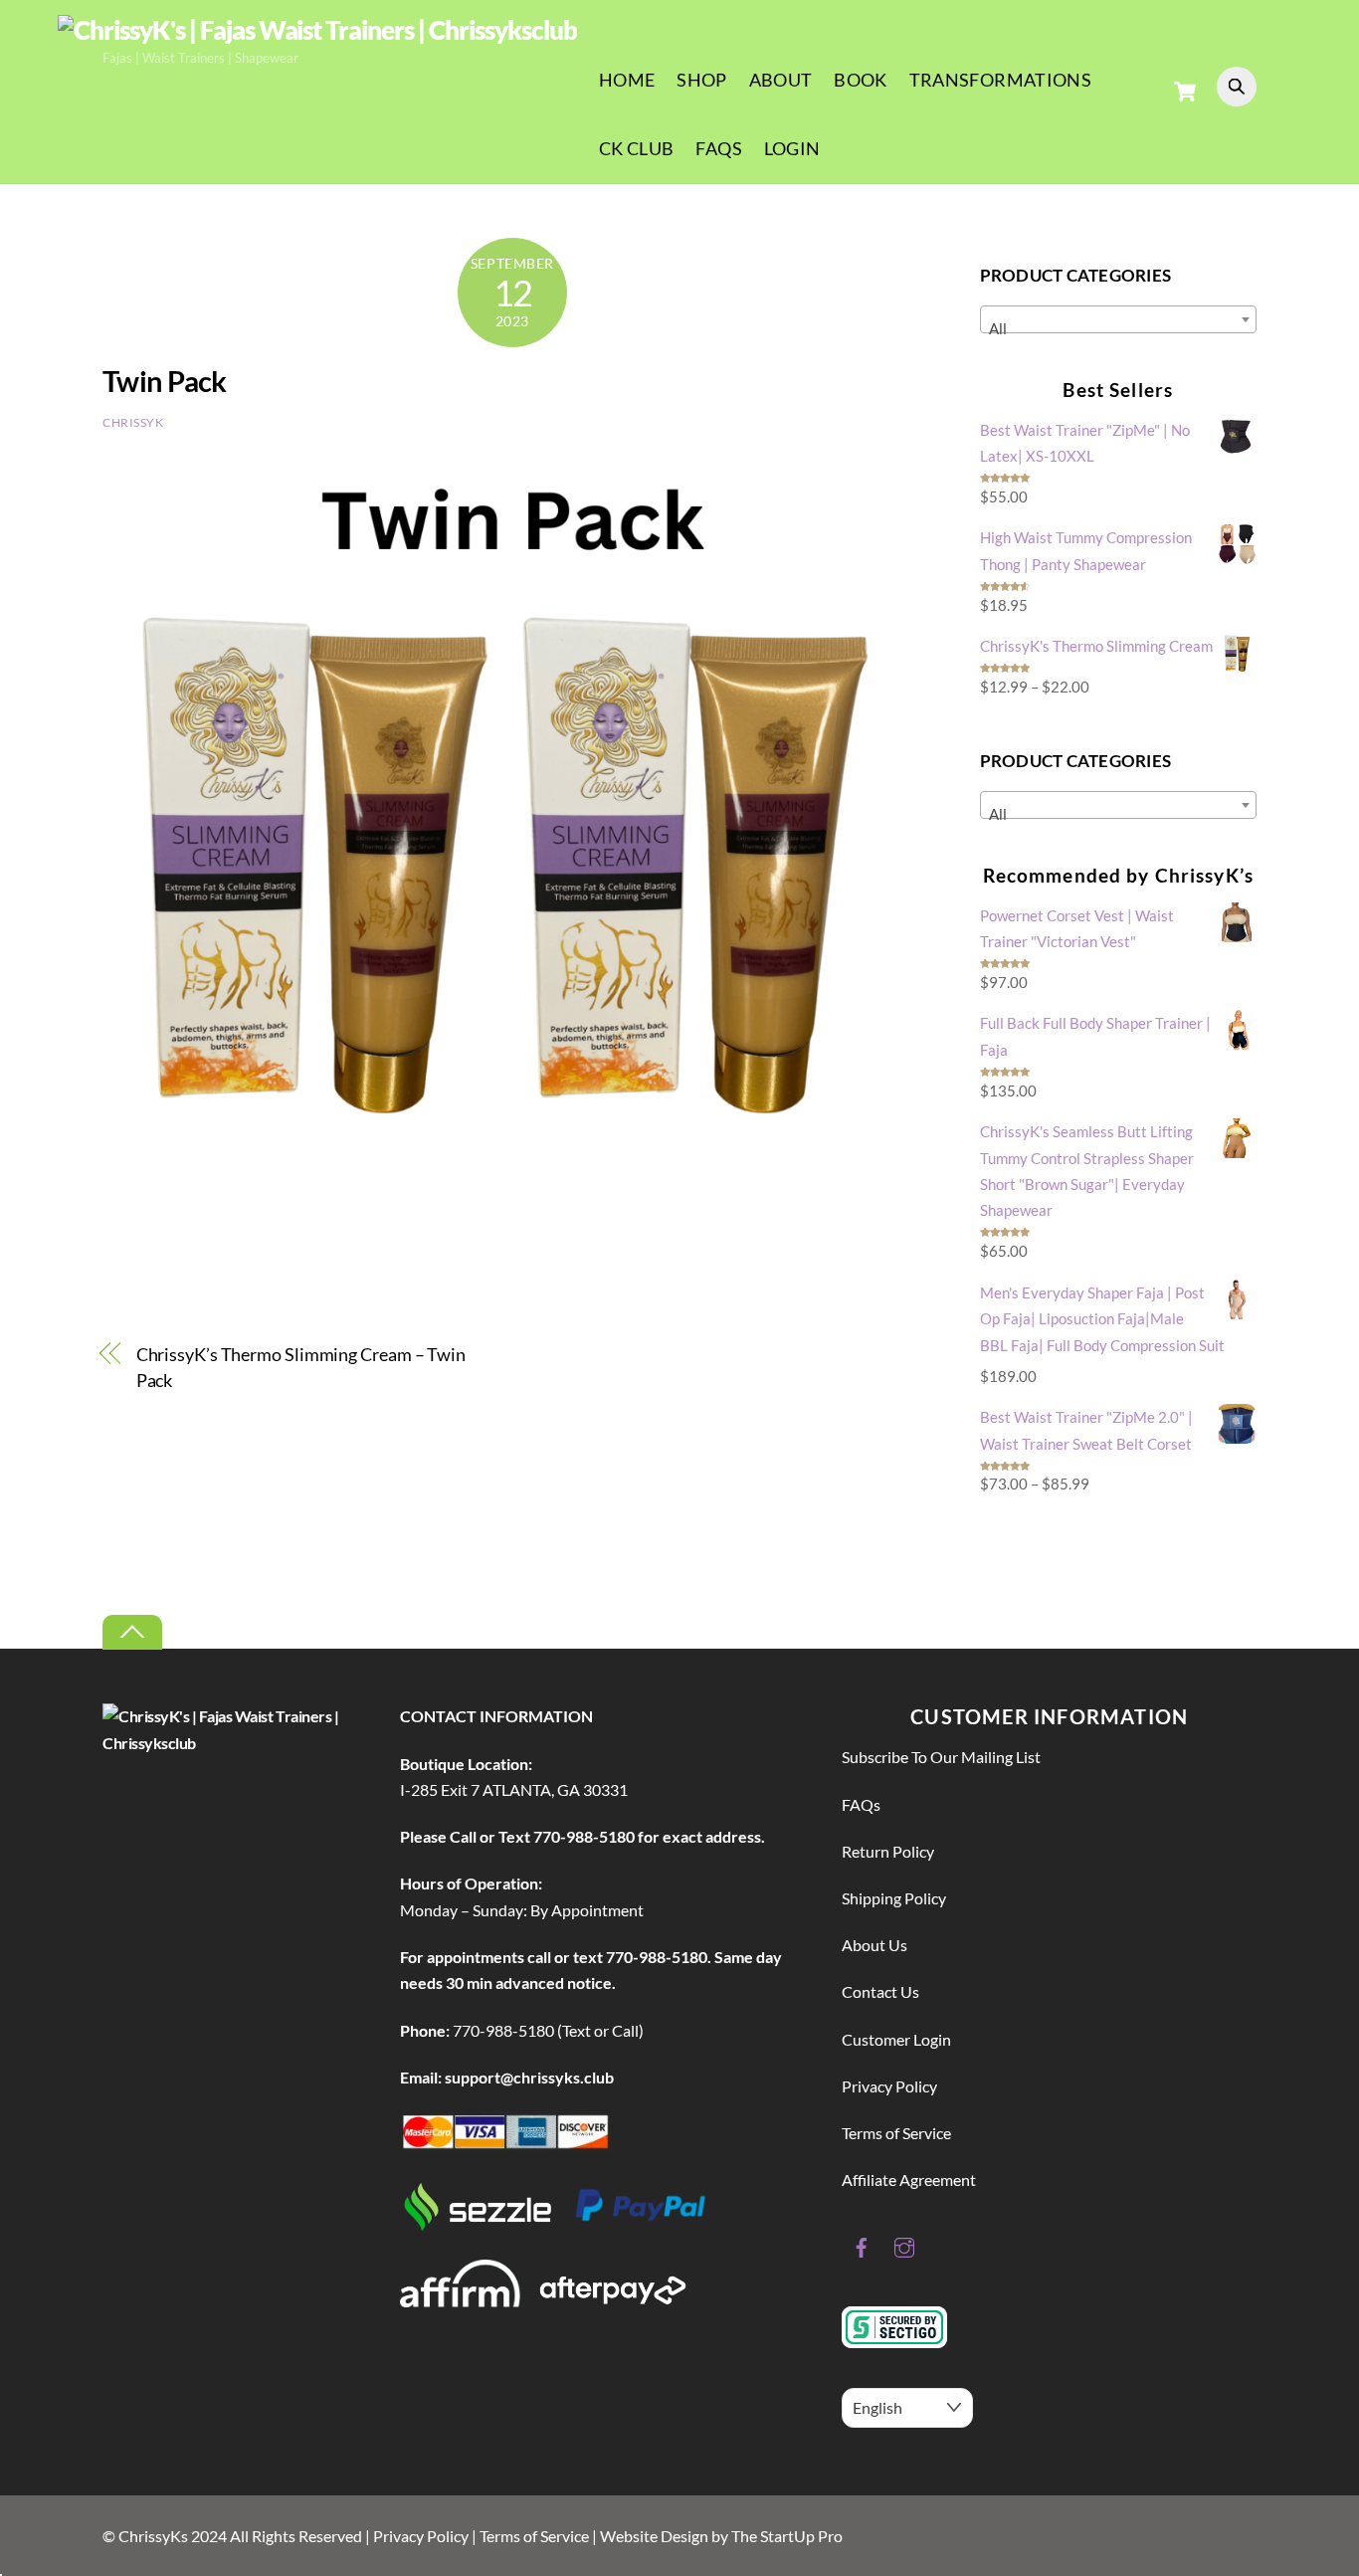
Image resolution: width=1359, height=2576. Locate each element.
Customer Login (896, 2039)
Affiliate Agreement (909, 2180)
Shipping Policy (894, 1898)
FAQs (718, 148)
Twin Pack (165, 381)
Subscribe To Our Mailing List (941, 1757)
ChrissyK (133, 422)
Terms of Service (896, 2133)
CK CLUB (637, 148)
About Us (874, 1945)
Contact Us (880, 1991)
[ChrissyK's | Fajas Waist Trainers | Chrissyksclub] (317, 30)
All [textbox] (998, 328)
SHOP (701, 80)
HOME (627, 80)
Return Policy (888, 1851)
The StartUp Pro (787, 2536)
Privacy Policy (889, 2086)
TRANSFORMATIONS (1000, 80)
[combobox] (1118, 319)
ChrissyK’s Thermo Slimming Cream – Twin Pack (301, 1367)
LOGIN (792, 148)
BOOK (860, 80)
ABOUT (781, 80)
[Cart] (1185, 92)
